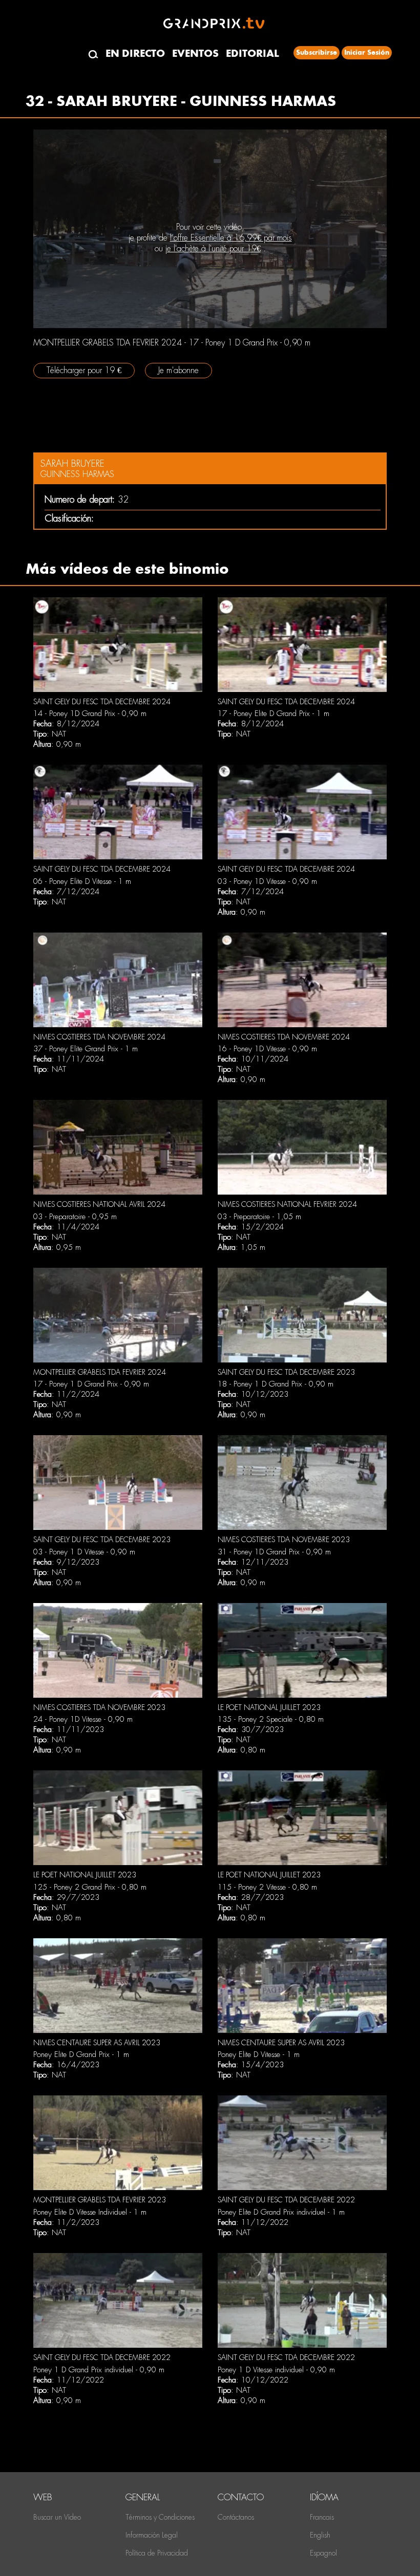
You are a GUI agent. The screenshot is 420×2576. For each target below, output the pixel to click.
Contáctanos (236, 2517)
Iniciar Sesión (367, 52)
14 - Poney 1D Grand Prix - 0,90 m (90, 713)
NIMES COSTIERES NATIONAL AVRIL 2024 (99, 1204)
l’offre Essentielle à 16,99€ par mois (231, 238)
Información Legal (152, 2535)
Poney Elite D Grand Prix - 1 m (81, 2054)
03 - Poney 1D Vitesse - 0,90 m (267, 881)
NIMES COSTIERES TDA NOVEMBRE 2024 (99, 1037)
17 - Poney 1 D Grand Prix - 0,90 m (91, 1384)
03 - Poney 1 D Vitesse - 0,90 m (84, 1552)
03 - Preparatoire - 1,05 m (259, 1217)
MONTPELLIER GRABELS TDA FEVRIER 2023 (100, 2200)
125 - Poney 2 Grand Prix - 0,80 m (90, 1887)
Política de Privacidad (157, 2553)
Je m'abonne (178, 370)
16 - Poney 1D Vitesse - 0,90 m (267, 1049)
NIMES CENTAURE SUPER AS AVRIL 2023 (97, 2043)
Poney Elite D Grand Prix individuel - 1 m (281, 2212)
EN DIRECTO (135, 53)
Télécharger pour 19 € (84, 370)
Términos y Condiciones (160, 2517)
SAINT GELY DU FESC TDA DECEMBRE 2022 (286, 2200)
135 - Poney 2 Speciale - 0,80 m (271, 1719)
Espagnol (323, 2553)
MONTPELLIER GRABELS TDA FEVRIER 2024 (100, 1372)
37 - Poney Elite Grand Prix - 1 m (86, 1049)
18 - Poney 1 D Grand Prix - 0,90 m (276, 1384)
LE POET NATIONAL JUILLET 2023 (269, 1707)
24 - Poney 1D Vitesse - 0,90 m (83, 1719)
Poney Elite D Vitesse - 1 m (259, 2054)
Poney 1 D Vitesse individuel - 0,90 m (276, 2370)
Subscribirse (317, 52)
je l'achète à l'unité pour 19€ (213, 248)
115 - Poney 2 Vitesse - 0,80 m (267, 1887)
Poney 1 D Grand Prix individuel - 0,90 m (99, 2370)
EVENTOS (195, 53)
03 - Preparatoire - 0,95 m (75, 1217)
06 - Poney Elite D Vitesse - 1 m (82, 881)
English (320, 2535)
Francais (322, 2517)
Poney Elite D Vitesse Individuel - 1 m (90, 2212)
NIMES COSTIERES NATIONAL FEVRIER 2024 (287, 1204)
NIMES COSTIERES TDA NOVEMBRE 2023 (284, 1540)
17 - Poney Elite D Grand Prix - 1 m (274, 713)
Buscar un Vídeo (57, 2517)
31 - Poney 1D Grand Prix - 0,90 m (274, 1552)
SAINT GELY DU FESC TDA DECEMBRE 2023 (286, 1372)
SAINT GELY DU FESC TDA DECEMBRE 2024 (102, 702)
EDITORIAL (253, 53)
